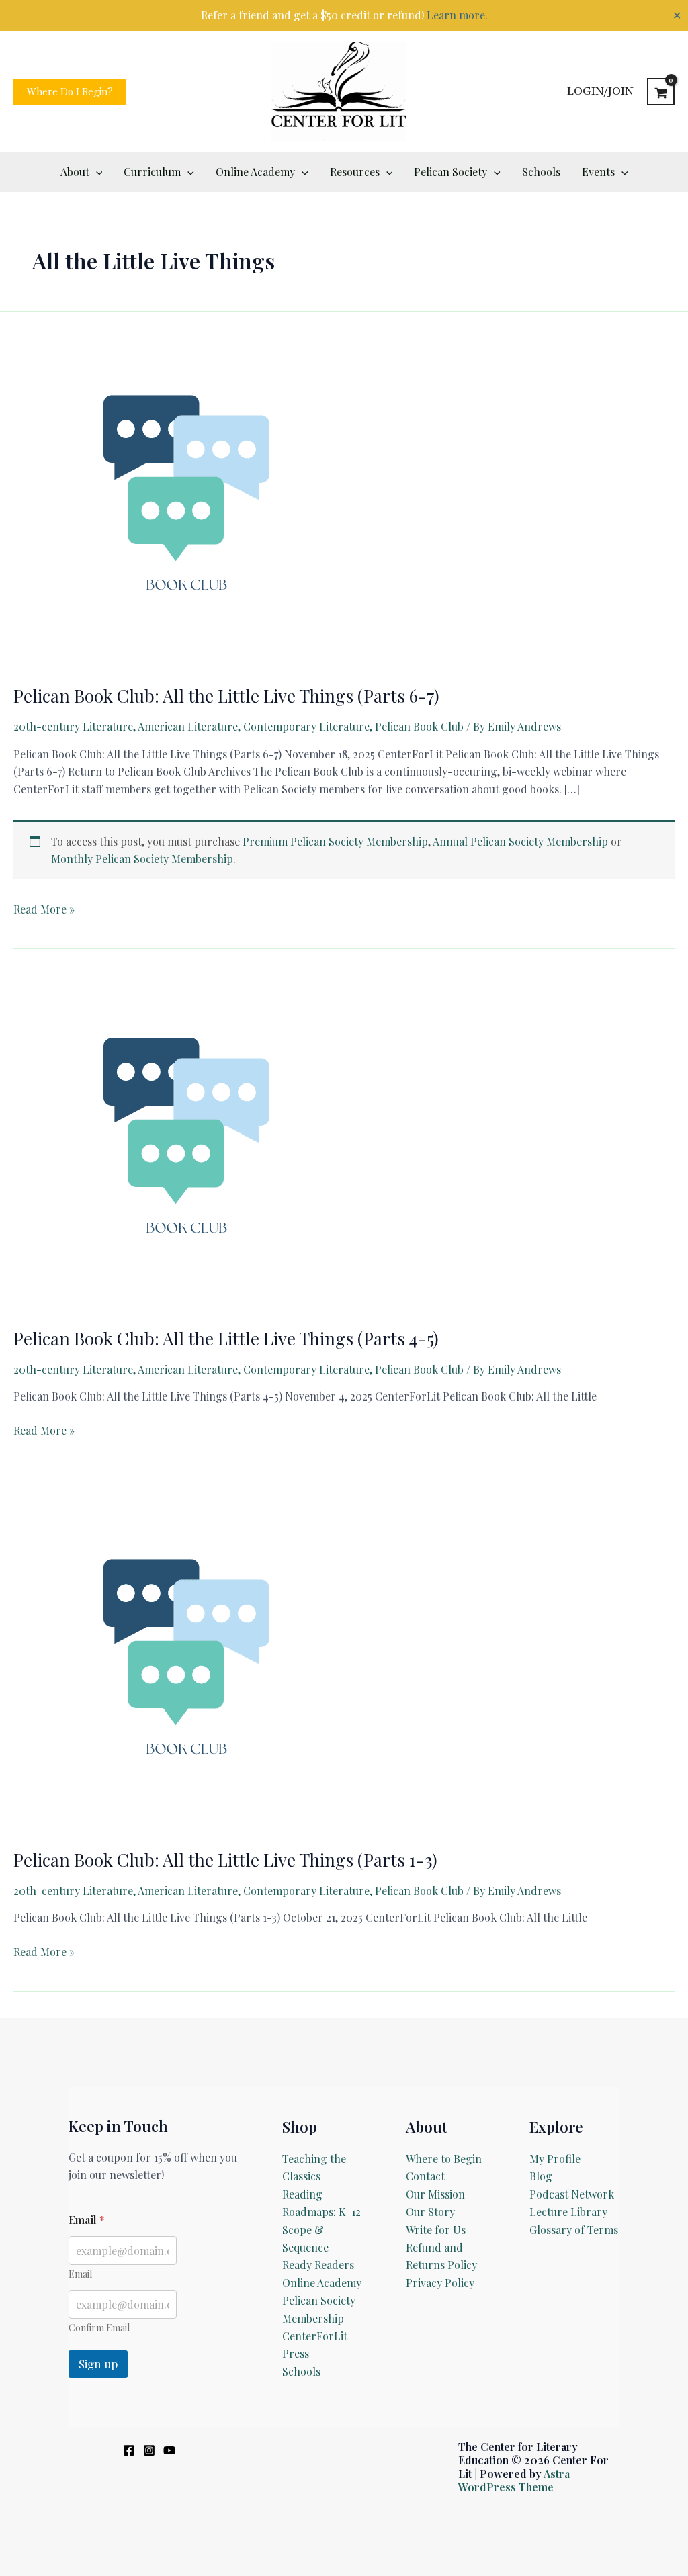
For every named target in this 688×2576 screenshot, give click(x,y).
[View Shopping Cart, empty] (661, 92)
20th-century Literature (73, 726)
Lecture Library (568, 2212)
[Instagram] (149, 2450)
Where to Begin (444, 2159)
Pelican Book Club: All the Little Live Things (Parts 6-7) (226, 696)
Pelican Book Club (419, 726)
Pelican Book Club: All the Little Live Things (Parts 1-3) (225, 1860)
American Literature (188, 726)
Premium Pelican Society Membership (335, 841)
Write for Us (436, 2230)
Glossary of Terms (574, 2230)
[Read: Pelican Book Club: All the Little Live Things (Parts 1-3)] (181, 1663)
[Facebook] (129, 2450)
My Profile (555, 2159)
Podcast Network (572, 2194)
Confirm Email (99, 2328)
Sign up (98, 2364)
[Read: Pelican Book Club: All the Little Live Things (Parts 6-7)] (181, 499)
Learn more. (457, 15)
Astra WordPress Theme (514, 2480)
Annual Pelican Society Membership (520, 841)
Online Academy (322, 2283)
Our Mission (435, 2194)
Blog (541, 2176)
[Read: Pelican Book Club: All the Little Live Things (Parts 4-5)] (181, 1142)
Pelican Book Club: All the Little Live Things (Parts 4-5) (226, 1338)
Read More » (44, 910)
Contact (425, 2176)
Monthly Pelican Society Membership (142, 859)
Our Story (430, 2212)
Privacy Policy (440, 2283)
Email (80, 2274)
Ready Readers (318, 2265)
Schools (301, 2371)
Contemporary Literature (306, 726)
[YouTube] (169, 2450)
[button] (70, 92)
